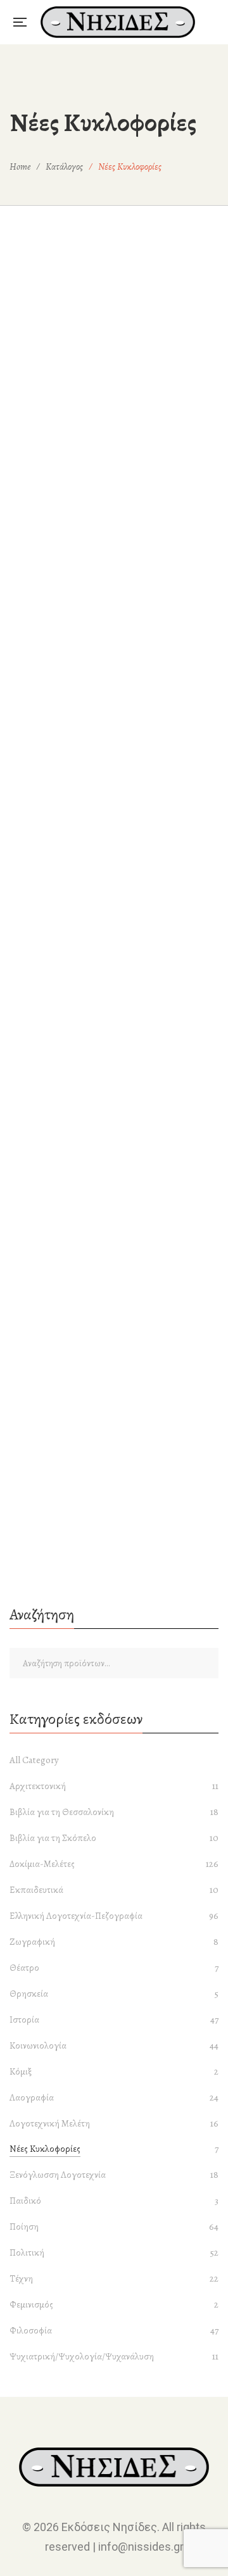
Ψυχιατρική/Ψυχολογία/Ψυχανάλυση (82, 2356)
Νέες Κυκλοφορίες (45, 2149)
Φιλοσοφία (31, 2330)
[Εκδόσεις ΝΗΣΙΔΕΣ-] (118, 22)
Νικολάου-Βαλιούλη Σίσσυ (120, 1203)
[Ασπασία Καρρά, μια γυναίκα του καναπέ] (114, 766)
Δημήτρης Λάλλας (120, 1093)
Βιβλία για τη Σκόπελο (53, 1838)
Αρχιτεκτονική (38, 1786)
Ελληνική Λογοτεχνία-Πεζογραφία (114, 1162)
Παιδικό (25, 2201)
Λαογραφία (32, 2097)
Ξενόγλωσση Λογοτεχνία (58, 2175)
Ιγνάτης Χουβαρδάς (120, 1549)
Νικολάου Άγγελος (120, 1313)
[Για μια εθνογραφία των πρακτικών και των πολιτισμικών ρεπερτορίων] (114, 1013)
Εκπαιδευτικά (36, 1890)
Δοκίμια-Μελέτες (114, 543)
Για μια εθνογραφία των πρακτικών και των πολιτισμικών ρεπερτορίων (114, 1064)
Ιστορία (24, 2020)
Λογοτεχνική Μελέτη (50, 2123)
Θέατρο (24, 1968)
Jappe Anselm (120, 1439)
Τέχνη (21, 2278)
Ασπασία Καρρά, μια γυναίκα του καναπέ (114, 946)
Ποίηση (24, 2227)
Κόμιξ (21, 2071)
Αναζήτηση (206, 1663)
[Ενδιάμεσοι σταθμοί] (114, 1139)
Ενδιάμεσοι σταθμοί (114, 1183)
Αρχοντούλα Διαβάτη (120, 966)
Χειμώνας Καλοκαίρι (114, 1529)
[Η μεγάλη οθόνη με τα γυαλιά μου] (114, 1249)
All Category (34, 1760)
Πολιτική (114, 925)
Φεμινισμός (31, 2304)
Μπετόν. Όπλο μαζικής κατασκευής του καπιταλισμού (114, 1411)
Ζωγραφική (32, 1942)
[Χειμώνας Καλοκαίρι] (114, 1486)
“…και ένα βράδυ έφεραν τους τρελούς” (114, 563)
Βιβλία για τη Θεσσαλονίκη (62, 1812)
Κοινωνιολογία (114, 1035)
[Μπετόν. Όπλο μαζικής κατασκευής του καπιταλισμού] (114, 1359)
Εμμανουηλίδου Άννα (120, 584)
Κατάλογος (64, 166)
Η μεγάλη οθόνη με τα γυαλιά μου (114, 1293)
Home (20, 166)
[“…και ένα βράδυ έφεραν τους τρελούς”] (114, 384)
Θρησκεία (29, 1994)
